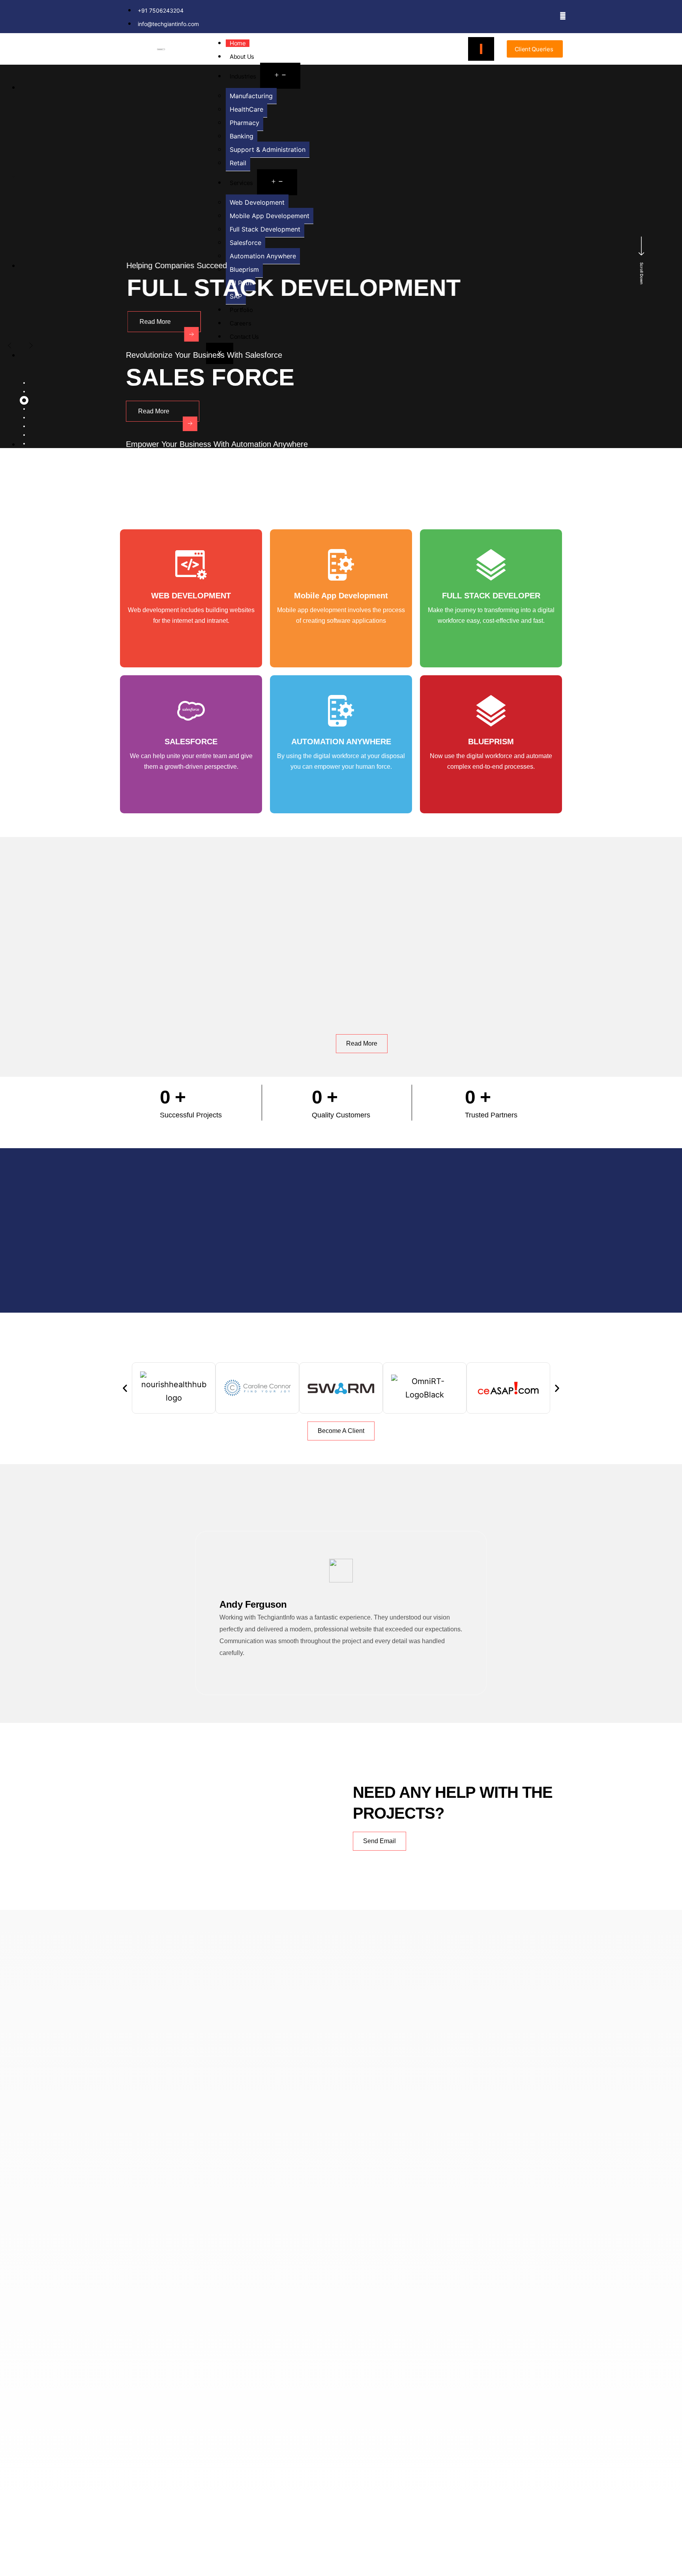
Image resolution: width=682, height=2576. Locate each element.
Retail (238, 163)
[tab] (24, 383)
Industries (243, 76)
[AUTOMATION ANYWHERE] (341, 711)
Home (238, 43)
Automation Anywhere (263, 256)
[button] (125, 1388)
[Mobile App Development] (341, 565)
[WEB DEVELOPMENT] (191, 565)
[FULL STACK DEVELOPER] (491, 565)
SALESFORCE (191, 742)
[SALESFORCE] (191, 711)
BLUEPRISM (491, 742)
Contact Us (244, 337)
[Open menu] (280, 76)
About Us (242, 57)
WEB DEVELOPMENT (191, 596)
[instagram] (563, 15)
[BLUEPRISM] (491, 711)
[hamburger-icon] (481, 49)
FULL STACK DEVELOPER (491, 596)
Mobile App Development (341, 596)
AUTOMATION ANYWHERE (341, 742)
